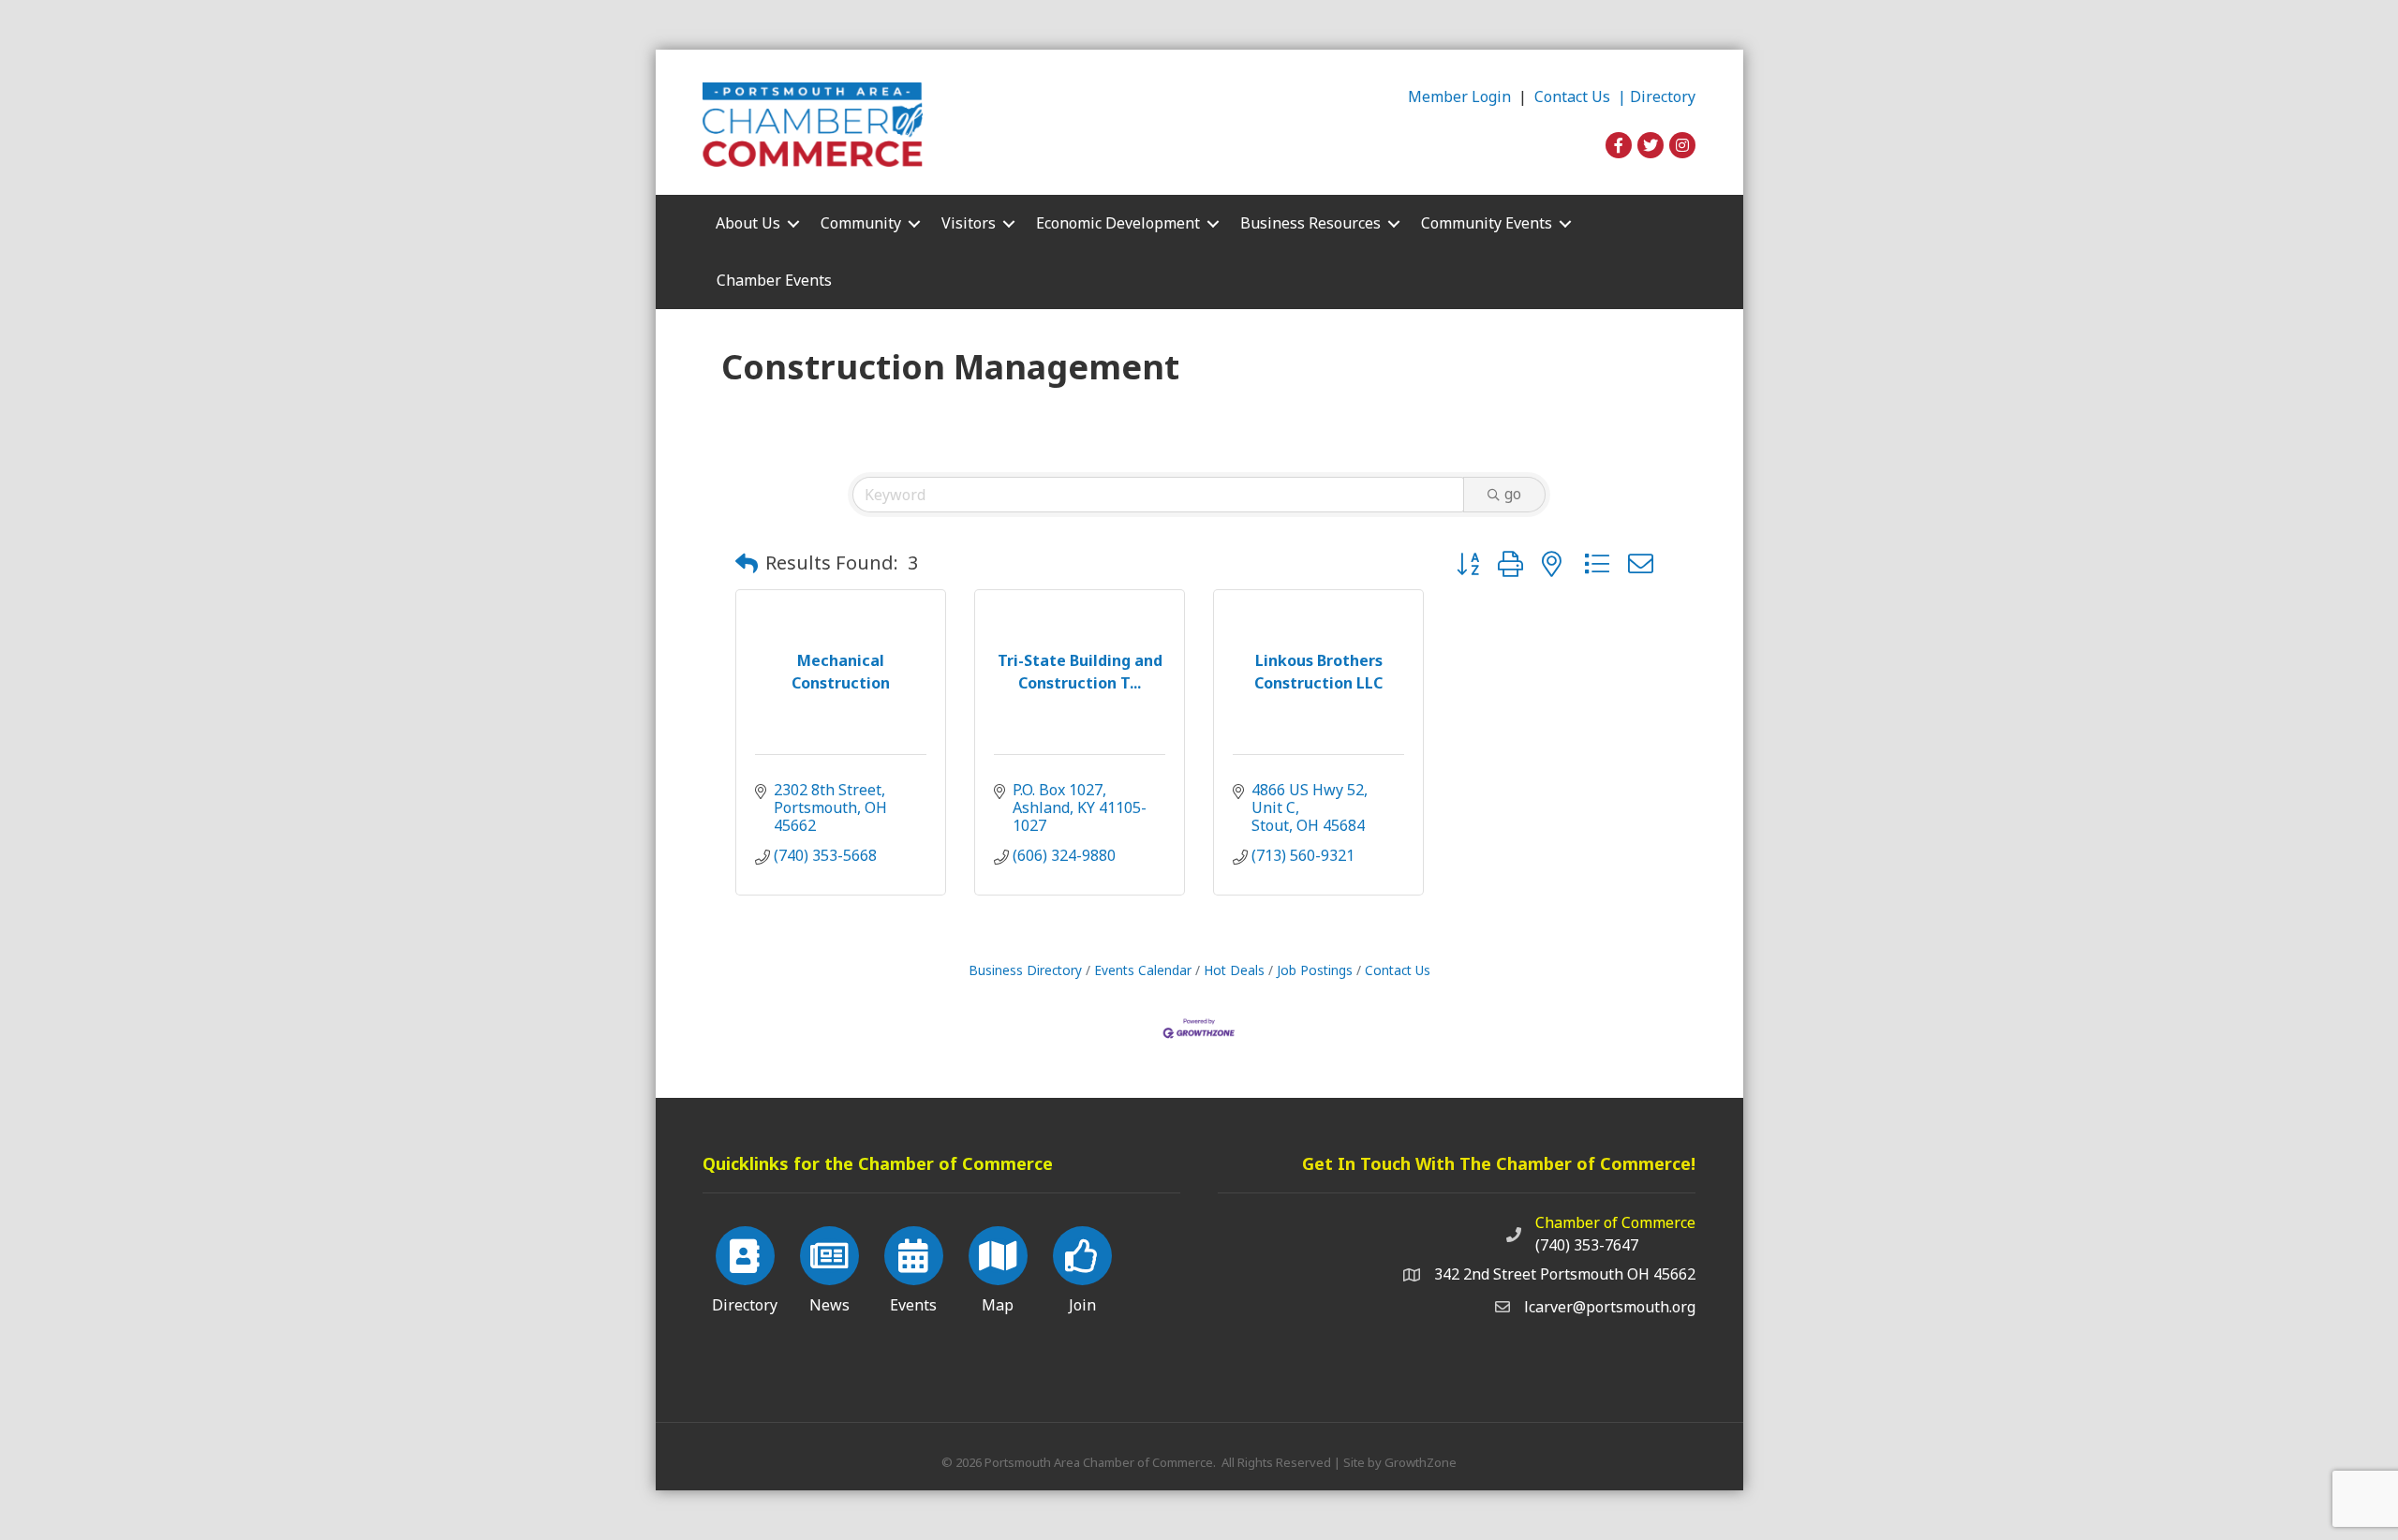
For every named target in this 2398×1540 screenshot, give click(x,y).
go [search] (1513, 494)
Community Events (1487, 223)
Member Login (1459, 96)
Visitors (969, 223)
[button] (747, 563)
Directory (1663, 96)
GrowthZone (1421, 1462)
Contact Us (1398, 970)
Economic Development (1118, 223)
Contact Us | (1582, 96)
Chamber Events (774, 280)
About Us (748, 223)
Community (861, 223)
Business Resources (1310, 223)
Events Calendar (1143, 970)
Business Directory (1025, 970)
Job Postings (1315, 970)
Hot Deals (1234, 970)
